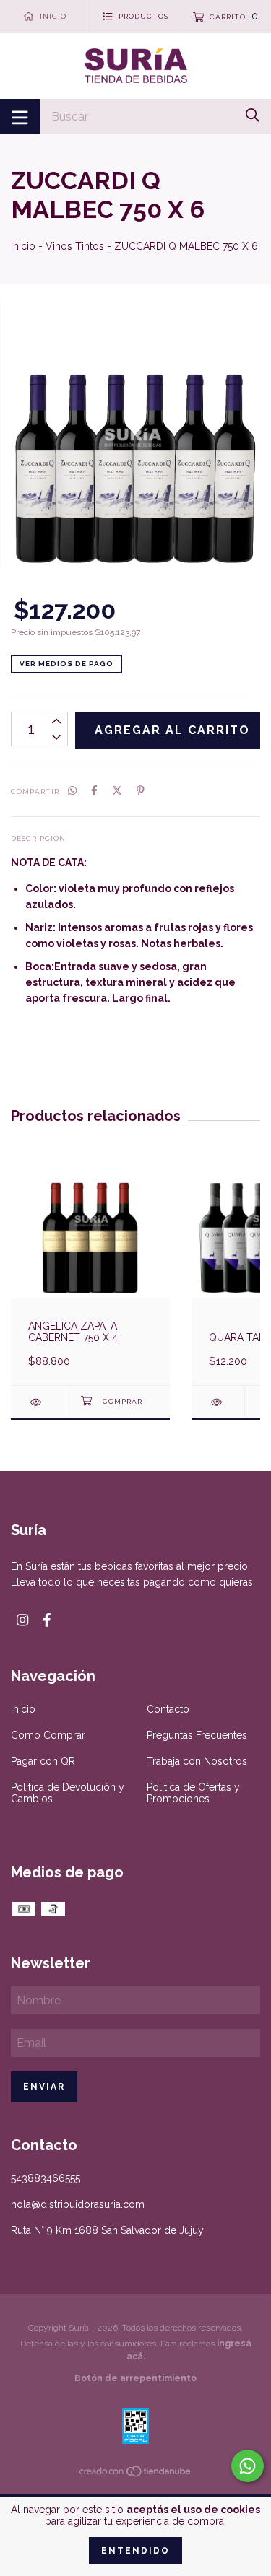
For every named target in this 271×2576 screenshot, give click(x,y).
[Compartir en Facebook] (94, 790)
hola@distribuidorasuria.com (78, 2204)
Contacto (168, 1709)
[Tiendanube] (136, 2474)
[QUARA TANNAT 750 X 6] (218, 1402)
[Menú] (20, 116)
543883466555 (46, 2178)
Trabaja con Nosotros (197, 1761)
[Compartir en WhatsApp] (72, 790)
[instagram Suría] (22, 1620)
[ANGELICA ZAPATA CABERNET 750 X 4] (37, 1402)
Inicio (23, 246)
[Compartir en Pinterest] (141, 790)
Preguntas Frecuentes (197, 1735)
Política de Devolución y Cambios (68, 1793)
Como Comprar (48, 1735)
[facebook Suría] (47, 1620)
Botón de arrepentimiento (135, 2378)
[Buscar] (253, 115)
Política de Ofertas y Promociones (193, 1793)
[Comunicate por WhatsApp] (248, 2466)
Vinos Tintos (75, 246)
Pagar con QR (43, 1761)
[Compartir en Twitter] (117, 790)
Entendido (135, 2551)
